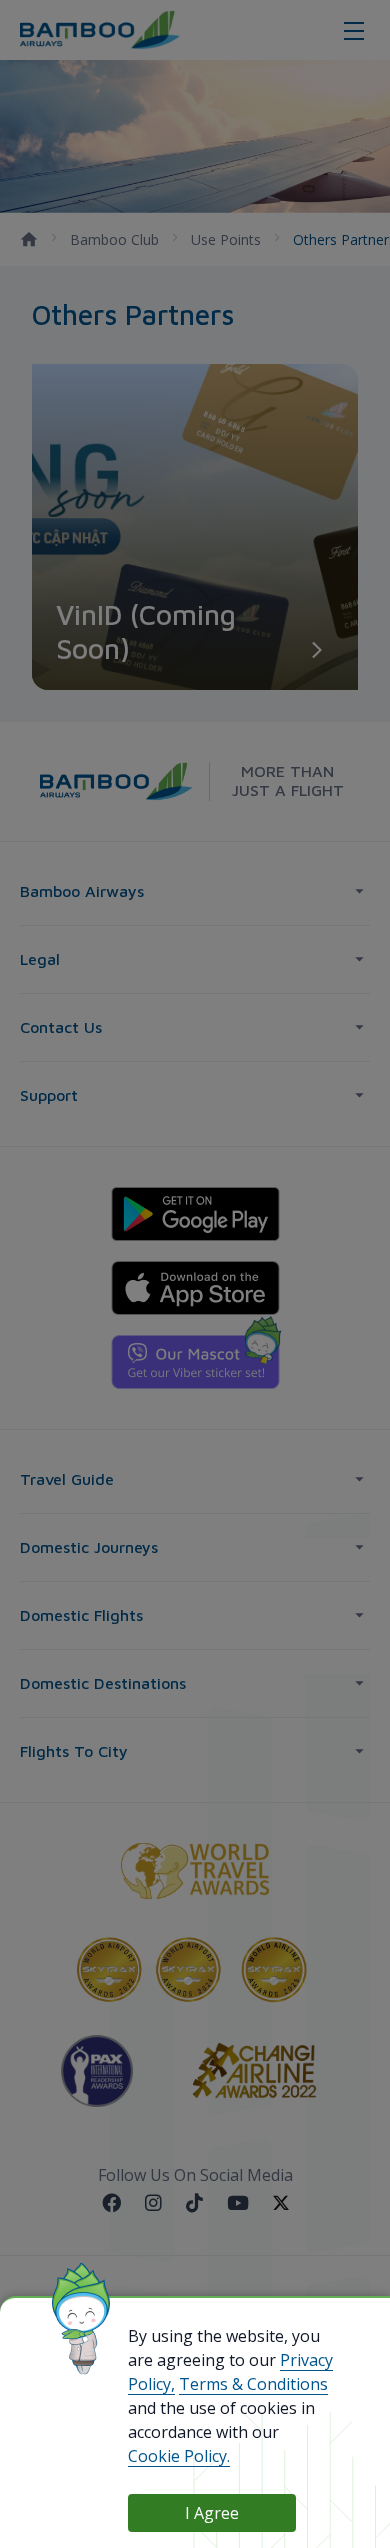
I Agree (212, 2513)
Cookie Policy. (179, 2456)
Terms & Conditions (253, 2384)
